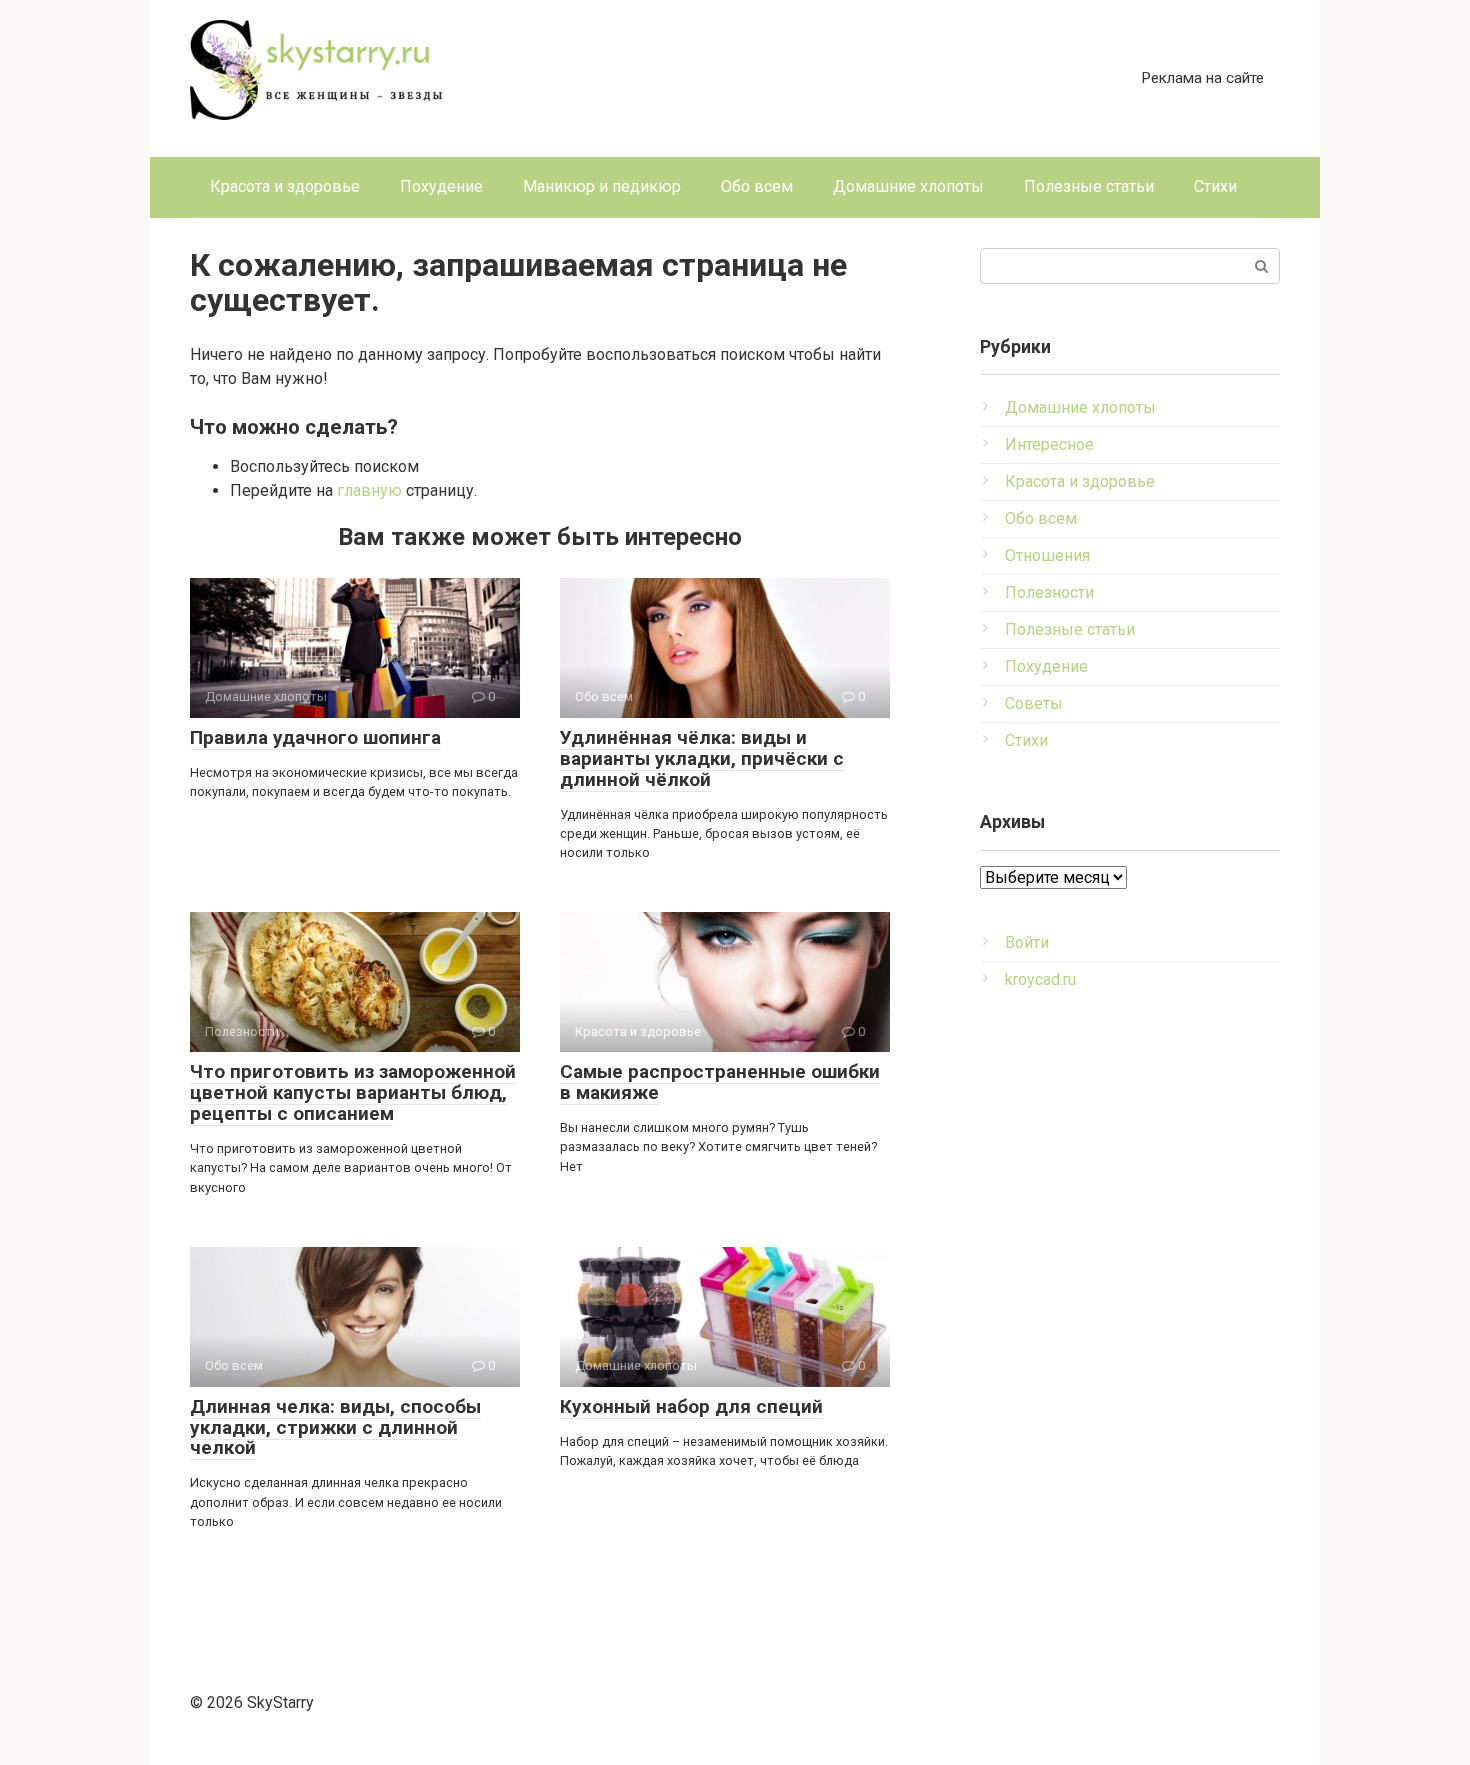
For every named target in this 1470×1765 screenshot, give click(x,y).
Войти (1027, 942)
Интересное (1049, 444)
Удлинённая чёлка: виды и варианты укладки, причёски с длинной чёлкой (702, 758)
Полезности (1049, 592)
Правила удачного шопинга (315, 737)
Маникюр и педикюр (602, 186)
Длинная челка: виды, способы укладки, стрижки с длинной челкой (335, 1427)
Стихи (1215, 186)
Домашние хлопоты (908, 186)
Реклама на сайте (1202, 78)
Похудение (441, 186)
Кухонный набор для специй (691, 1406)
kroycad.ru (1040, 979)
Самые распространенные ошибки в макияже (720, 1082)
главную (369, 490)
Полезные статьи (1089, 186)
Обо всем (757, 186)
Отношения (1047, 555)
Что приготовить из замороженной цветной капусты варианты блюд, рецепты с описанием (353, 1092)
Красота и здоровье (285, 186)
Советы (1034, 703)
